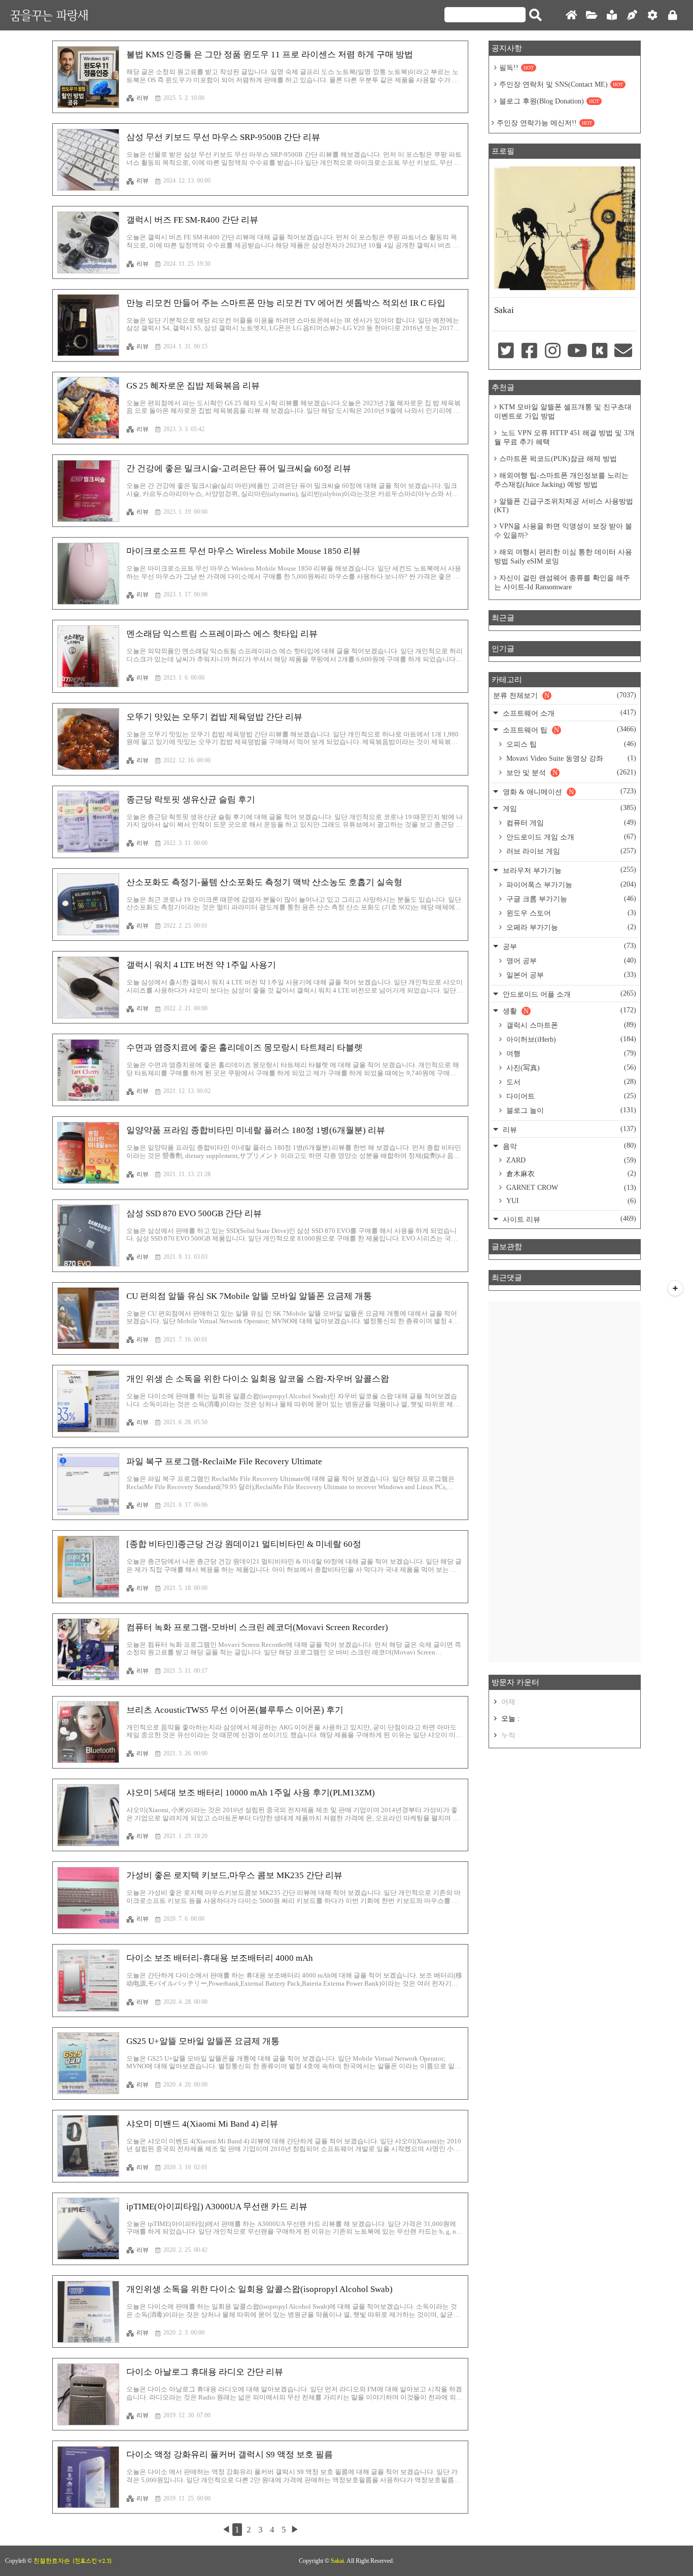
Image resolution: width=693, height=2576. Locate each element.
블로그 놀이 (570, 1110)
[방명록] (612, 15)
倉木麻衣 (570, 1174)
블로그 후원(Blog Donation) (549, 101)
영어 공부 (570, 961)
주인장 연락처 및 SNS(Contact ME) (561, 84)
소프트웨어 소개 (568, 713)
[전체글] (592, 15)
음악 (568, 1146)
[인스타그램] (553, 351)
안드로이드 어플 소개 (568, 994)
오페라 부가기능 (570, 927)
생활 (568, 1011)
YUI (570, 1201)
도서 (570, 1082)
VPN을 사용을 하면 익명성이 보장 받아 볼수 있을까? (563, 531)
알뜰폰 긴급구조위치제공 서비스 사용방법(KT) (564, 506)
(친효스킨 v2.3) (92, 2561)
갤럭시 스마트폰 (570, 1025)
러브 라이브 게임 (570, 851)
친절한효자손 (52, 2561)
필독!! (516, 68)
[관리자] (652, 15)
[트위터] (506, 351)
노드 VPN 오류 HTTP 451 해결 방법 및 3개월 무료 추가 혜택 (564, 437)
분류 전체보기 (565, 695)
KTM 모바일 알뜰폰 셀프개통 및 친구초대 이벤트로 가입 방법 (563, 412)
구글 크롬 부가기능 (570, 899)
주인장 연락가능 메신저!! (544, 123)
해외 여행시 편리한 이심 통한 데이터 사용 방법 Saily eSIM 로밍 (563, 557)
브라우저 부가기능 (568, 870)
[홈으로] (571, 15)
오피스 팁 (570, 744)
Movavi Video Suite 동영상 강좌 (570, 758)
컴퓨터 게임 (570, 823)
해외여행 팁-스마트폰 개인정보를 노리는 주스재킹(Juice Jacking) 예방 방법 (561, 480)
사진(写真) (570, 1068)
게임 (568, 808)
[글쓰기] (632, 15)
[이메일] (623, 351)
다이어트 (570, 1096)
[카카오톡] (600, 351)
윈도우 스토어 (570, 913)
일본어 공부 (570, 975)
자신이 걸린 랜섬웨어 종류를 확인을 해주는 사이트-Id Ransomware (562, 583)
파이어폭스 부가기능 (570, 885)
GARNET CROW (570, 1188)
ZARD (570, 1160)
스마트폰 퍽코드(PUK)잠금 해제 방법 (558, 459)
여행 (570, 1053)
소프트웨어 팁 (568, 730)
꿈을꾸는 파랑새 (49, 15)
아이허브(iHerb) (570, 1039)
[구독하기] (675, 1288)
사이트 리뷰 (568, 1219)
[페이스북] (529, 351)
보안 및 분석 (570, 772)
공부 (568, 946)
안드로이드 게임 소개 (570, 837)
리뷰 (143, 98)
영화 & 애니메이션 (568, 791)
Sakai (337, 2561)
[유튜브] (576, 351)
